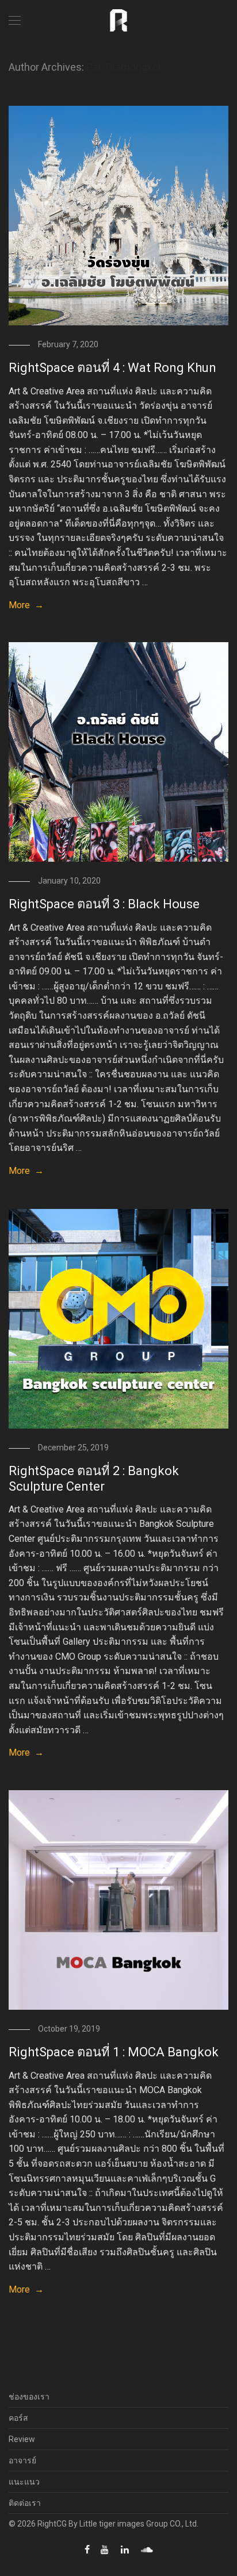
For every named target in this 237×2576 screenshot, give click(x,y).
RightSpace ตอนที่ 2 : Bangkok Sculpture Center (94, 1478)
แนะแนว (24, 2482)
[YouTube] (105, 2549)
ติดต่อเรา (25, 2503)
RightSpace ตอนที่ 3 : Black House (104, 904)
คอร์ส (18, 2418)
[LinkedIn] (125, 2549)
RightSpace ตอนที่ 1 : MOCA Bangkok (114, 2052)
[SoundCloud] (147, 2549)
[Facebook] (87, 2549)
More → (26, 605)
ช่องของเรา (29, 2397)
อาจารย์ (22, 2460)
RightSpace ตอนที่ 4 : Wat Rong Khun (112, 368)
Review (22, 2439)
